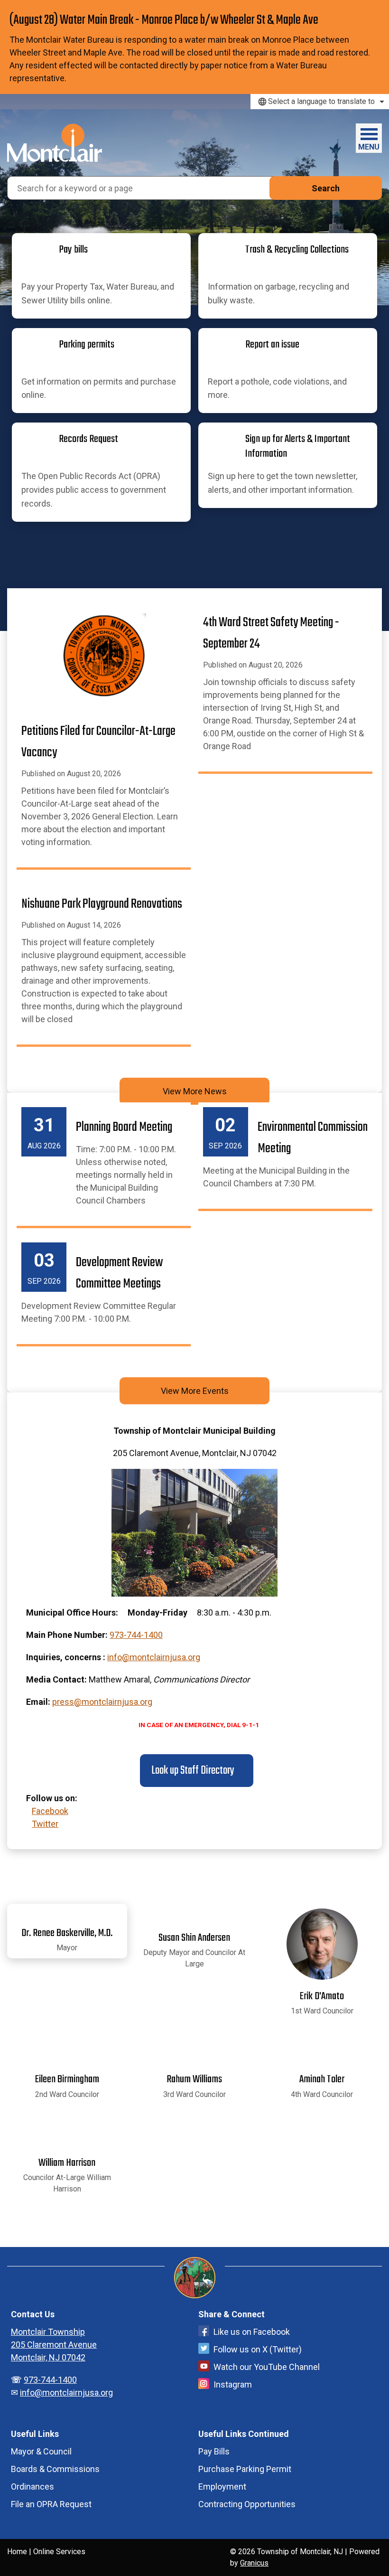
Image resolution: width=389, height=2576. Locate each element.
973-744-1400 (136, 1635)
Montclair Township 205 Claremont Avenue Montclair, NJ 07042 (54, 2345)
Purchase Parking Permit (245, 2469)
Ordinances (32, 2487)
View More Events (195, 1391)
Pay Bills (214, 2451)
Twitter (45, 1824)
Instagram (233, 2384)
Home (17, 2552)
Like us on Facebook (252, 2332)
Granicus (254, 2563)
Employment (222, 2487)
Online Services (59, 2552)
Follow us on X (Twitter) (258, 2349)
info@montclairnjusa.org (154, 1657)
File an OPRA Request (51, 2504)
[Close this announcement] (378, 10)
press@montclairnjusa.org (102, 1702)
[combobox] (320, 102)
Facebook (50, 1811)
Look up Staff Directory (192, 1771)
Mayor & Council (41, 2451)
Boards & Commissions (55, 2469)
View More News (195, 1091)
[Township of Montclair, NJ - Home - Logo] (55, 143)
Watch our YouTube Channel (267, 2367)
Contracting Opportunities (247, 2504)
